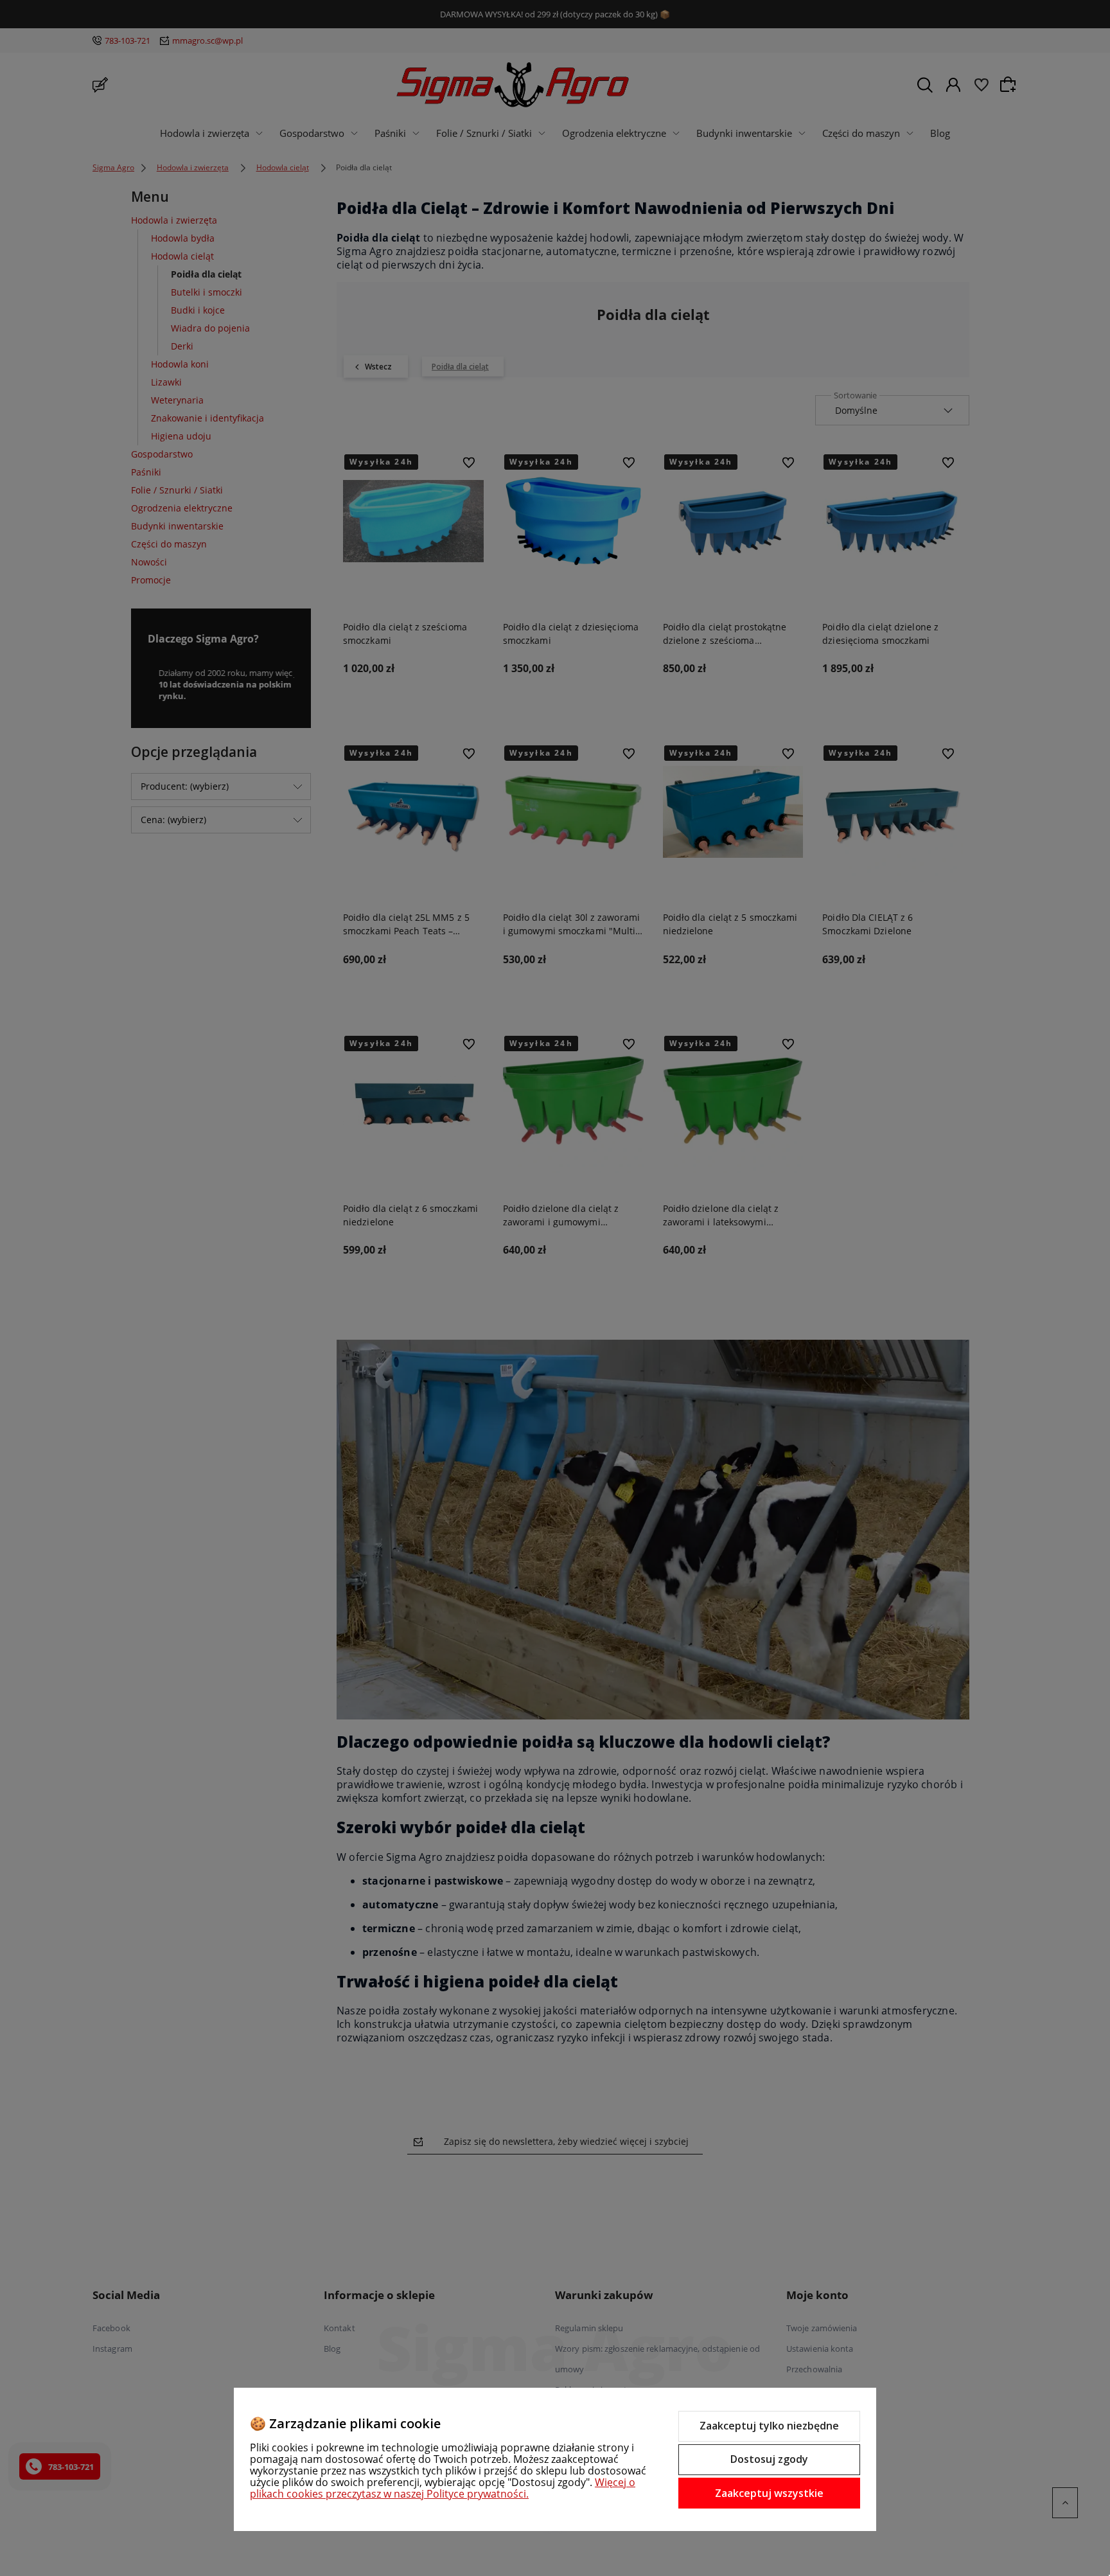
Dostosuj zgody (769, 2459)
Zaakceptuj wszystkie (769, 2493)
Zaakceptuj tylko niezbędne (769, 2426)
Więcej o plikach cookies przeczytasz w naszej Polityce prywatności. (443, 2488)
